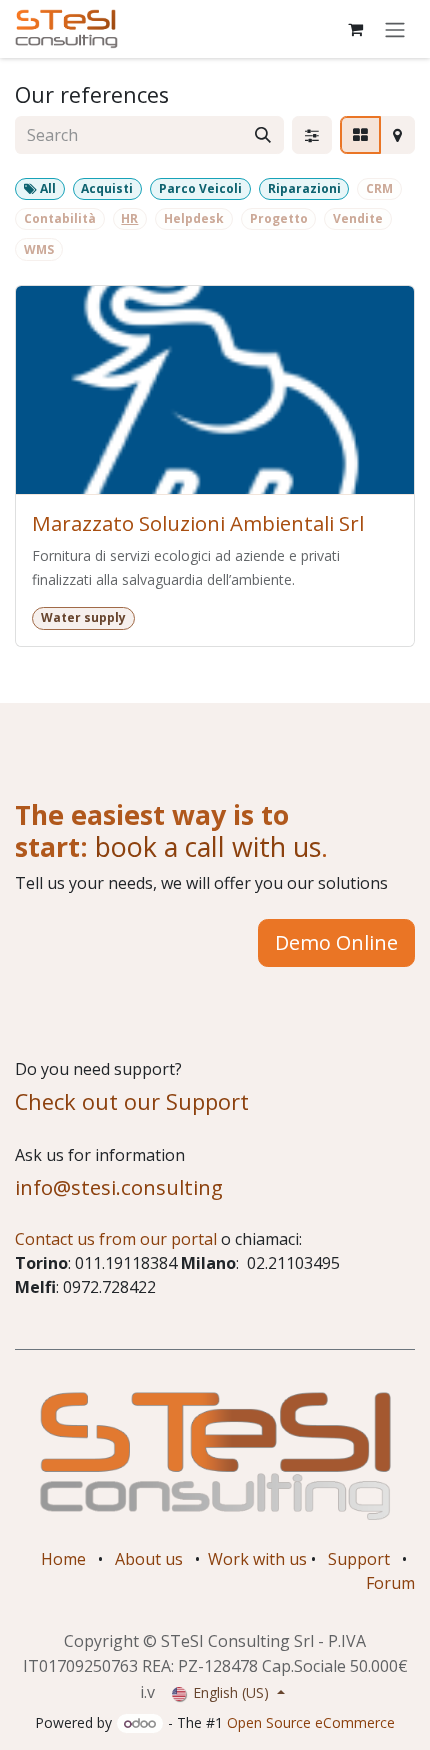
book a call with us (204, 846)
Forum (390, 1583)
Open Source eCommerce (311, 1722)
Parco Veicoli (200, 188)
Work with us (257, 1559)
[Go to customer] (215, 390)
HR (129, 218)
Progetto (279, 218)
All (46, 188)
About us (149, 1559)
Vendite (358, 218)
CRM (379, 188)
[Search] (263, 135)
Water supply (83, 617)
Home (63, 1559)
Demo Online (336, 942)
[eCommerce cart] (355, 29)
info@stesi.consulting (119, 1187)
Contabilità (60, 218)
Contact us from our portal (116, 1239)
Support (359, 1559)
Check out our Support (132, 1101)
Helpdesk (194, 218)
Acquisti (107, 188)
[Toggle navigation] (395, 29)
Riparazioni (304, 188)
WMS (39, 249)
